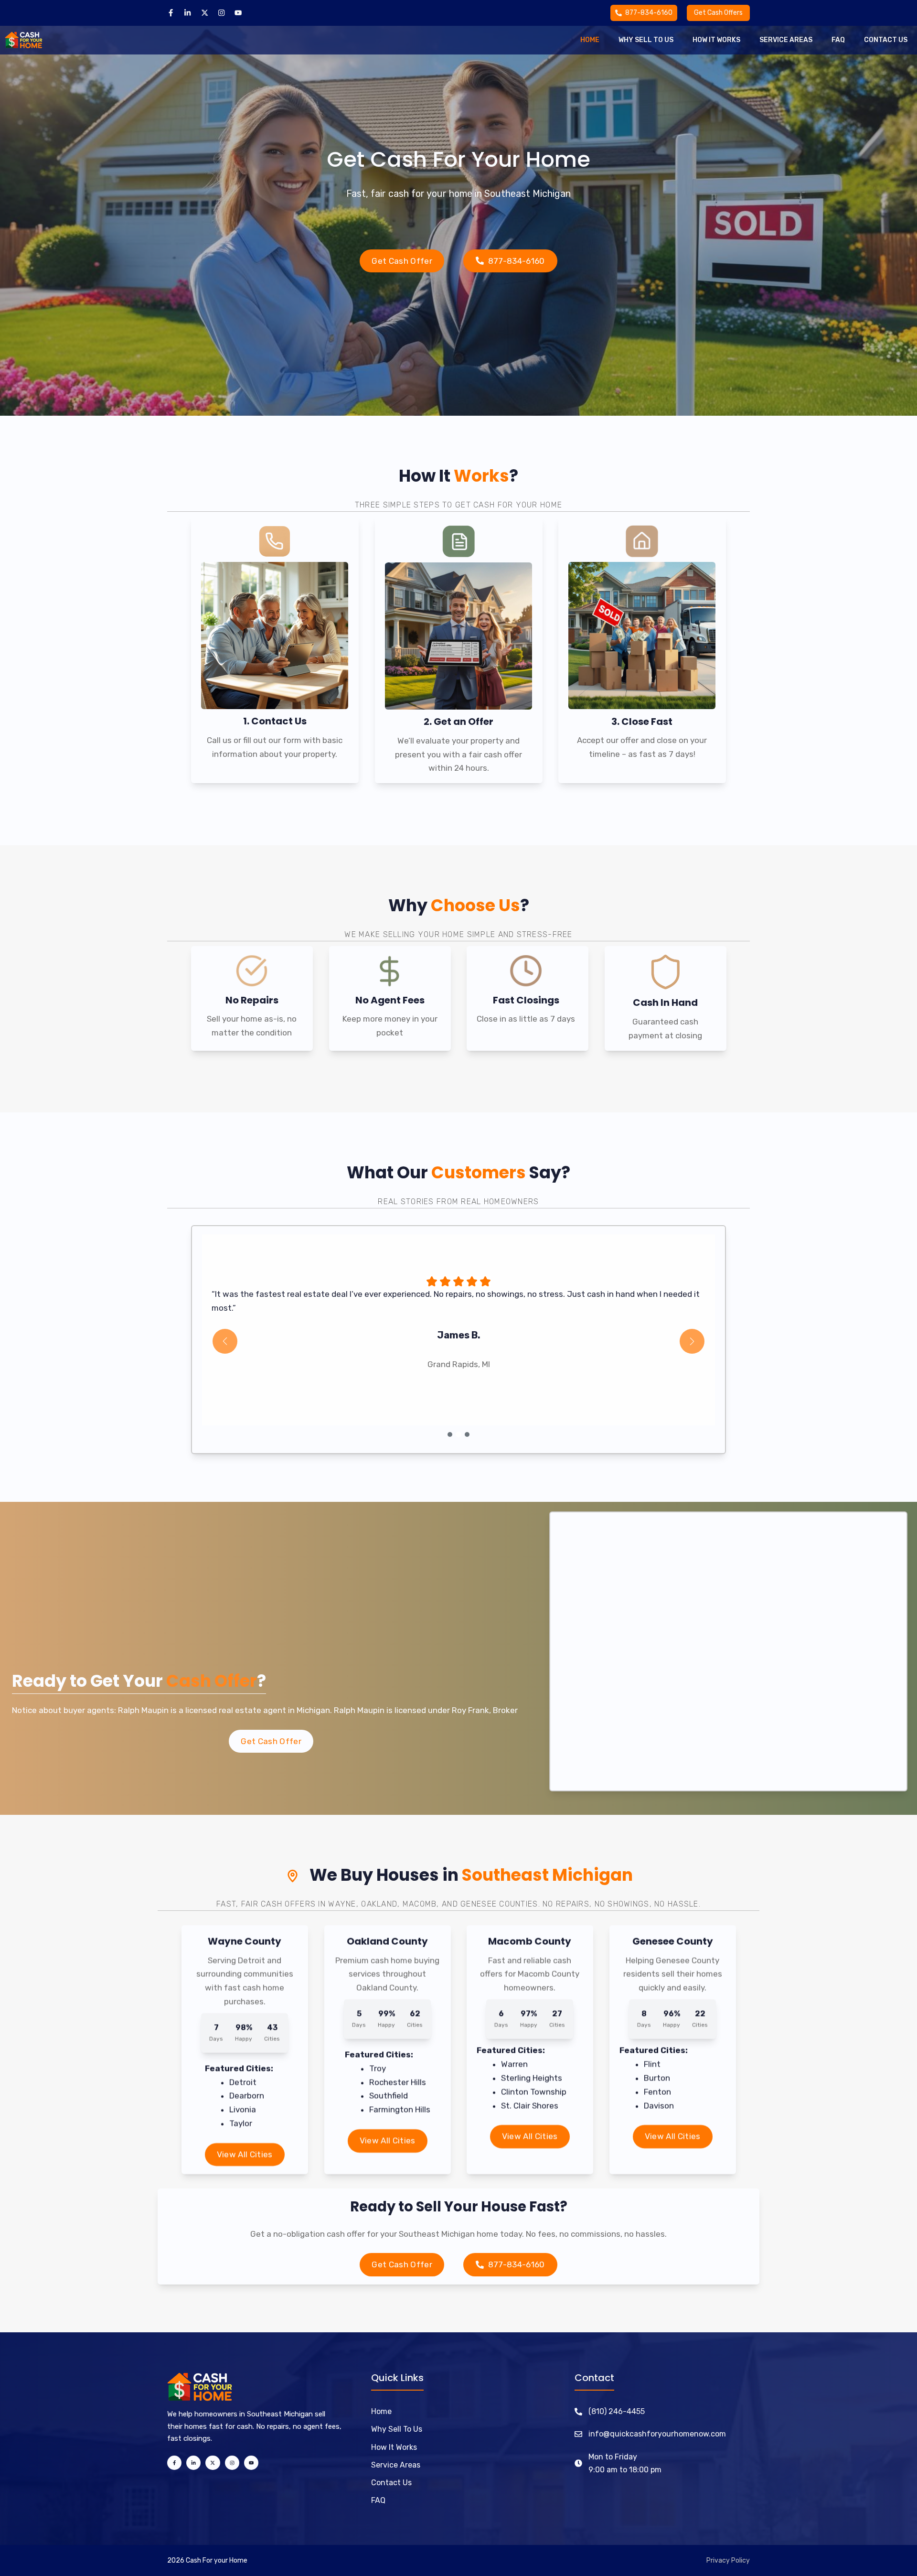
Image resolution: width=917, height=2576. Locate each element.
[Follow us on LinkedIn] (187, 13)
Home (590, 40)
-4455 (634, 2411)
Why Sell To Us (397, 2429)
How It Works (394, 2447)
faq (838, 40)
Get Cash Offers (718, 13)
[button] (450, 1434)
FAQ (378, 2500)
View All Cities (245, 2155)
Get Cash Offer (402, 261)
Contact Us (391, 2483)
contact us (886, 40)
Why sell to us (646, 40)
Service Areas (786, 40)
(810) (598, 2411)
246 (616, 2411)
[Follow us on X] (205, 13)
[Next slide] (692, 1341)
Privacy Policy (728, 2560)
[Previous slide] (225, 1341)
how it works (716, 40)
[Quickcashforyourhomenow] (24, 40)
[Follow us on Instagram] (221, 13)
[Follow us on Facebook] (171, 13)
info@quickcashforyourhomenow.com (657, 2434)
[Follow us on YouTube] (238, 13)
